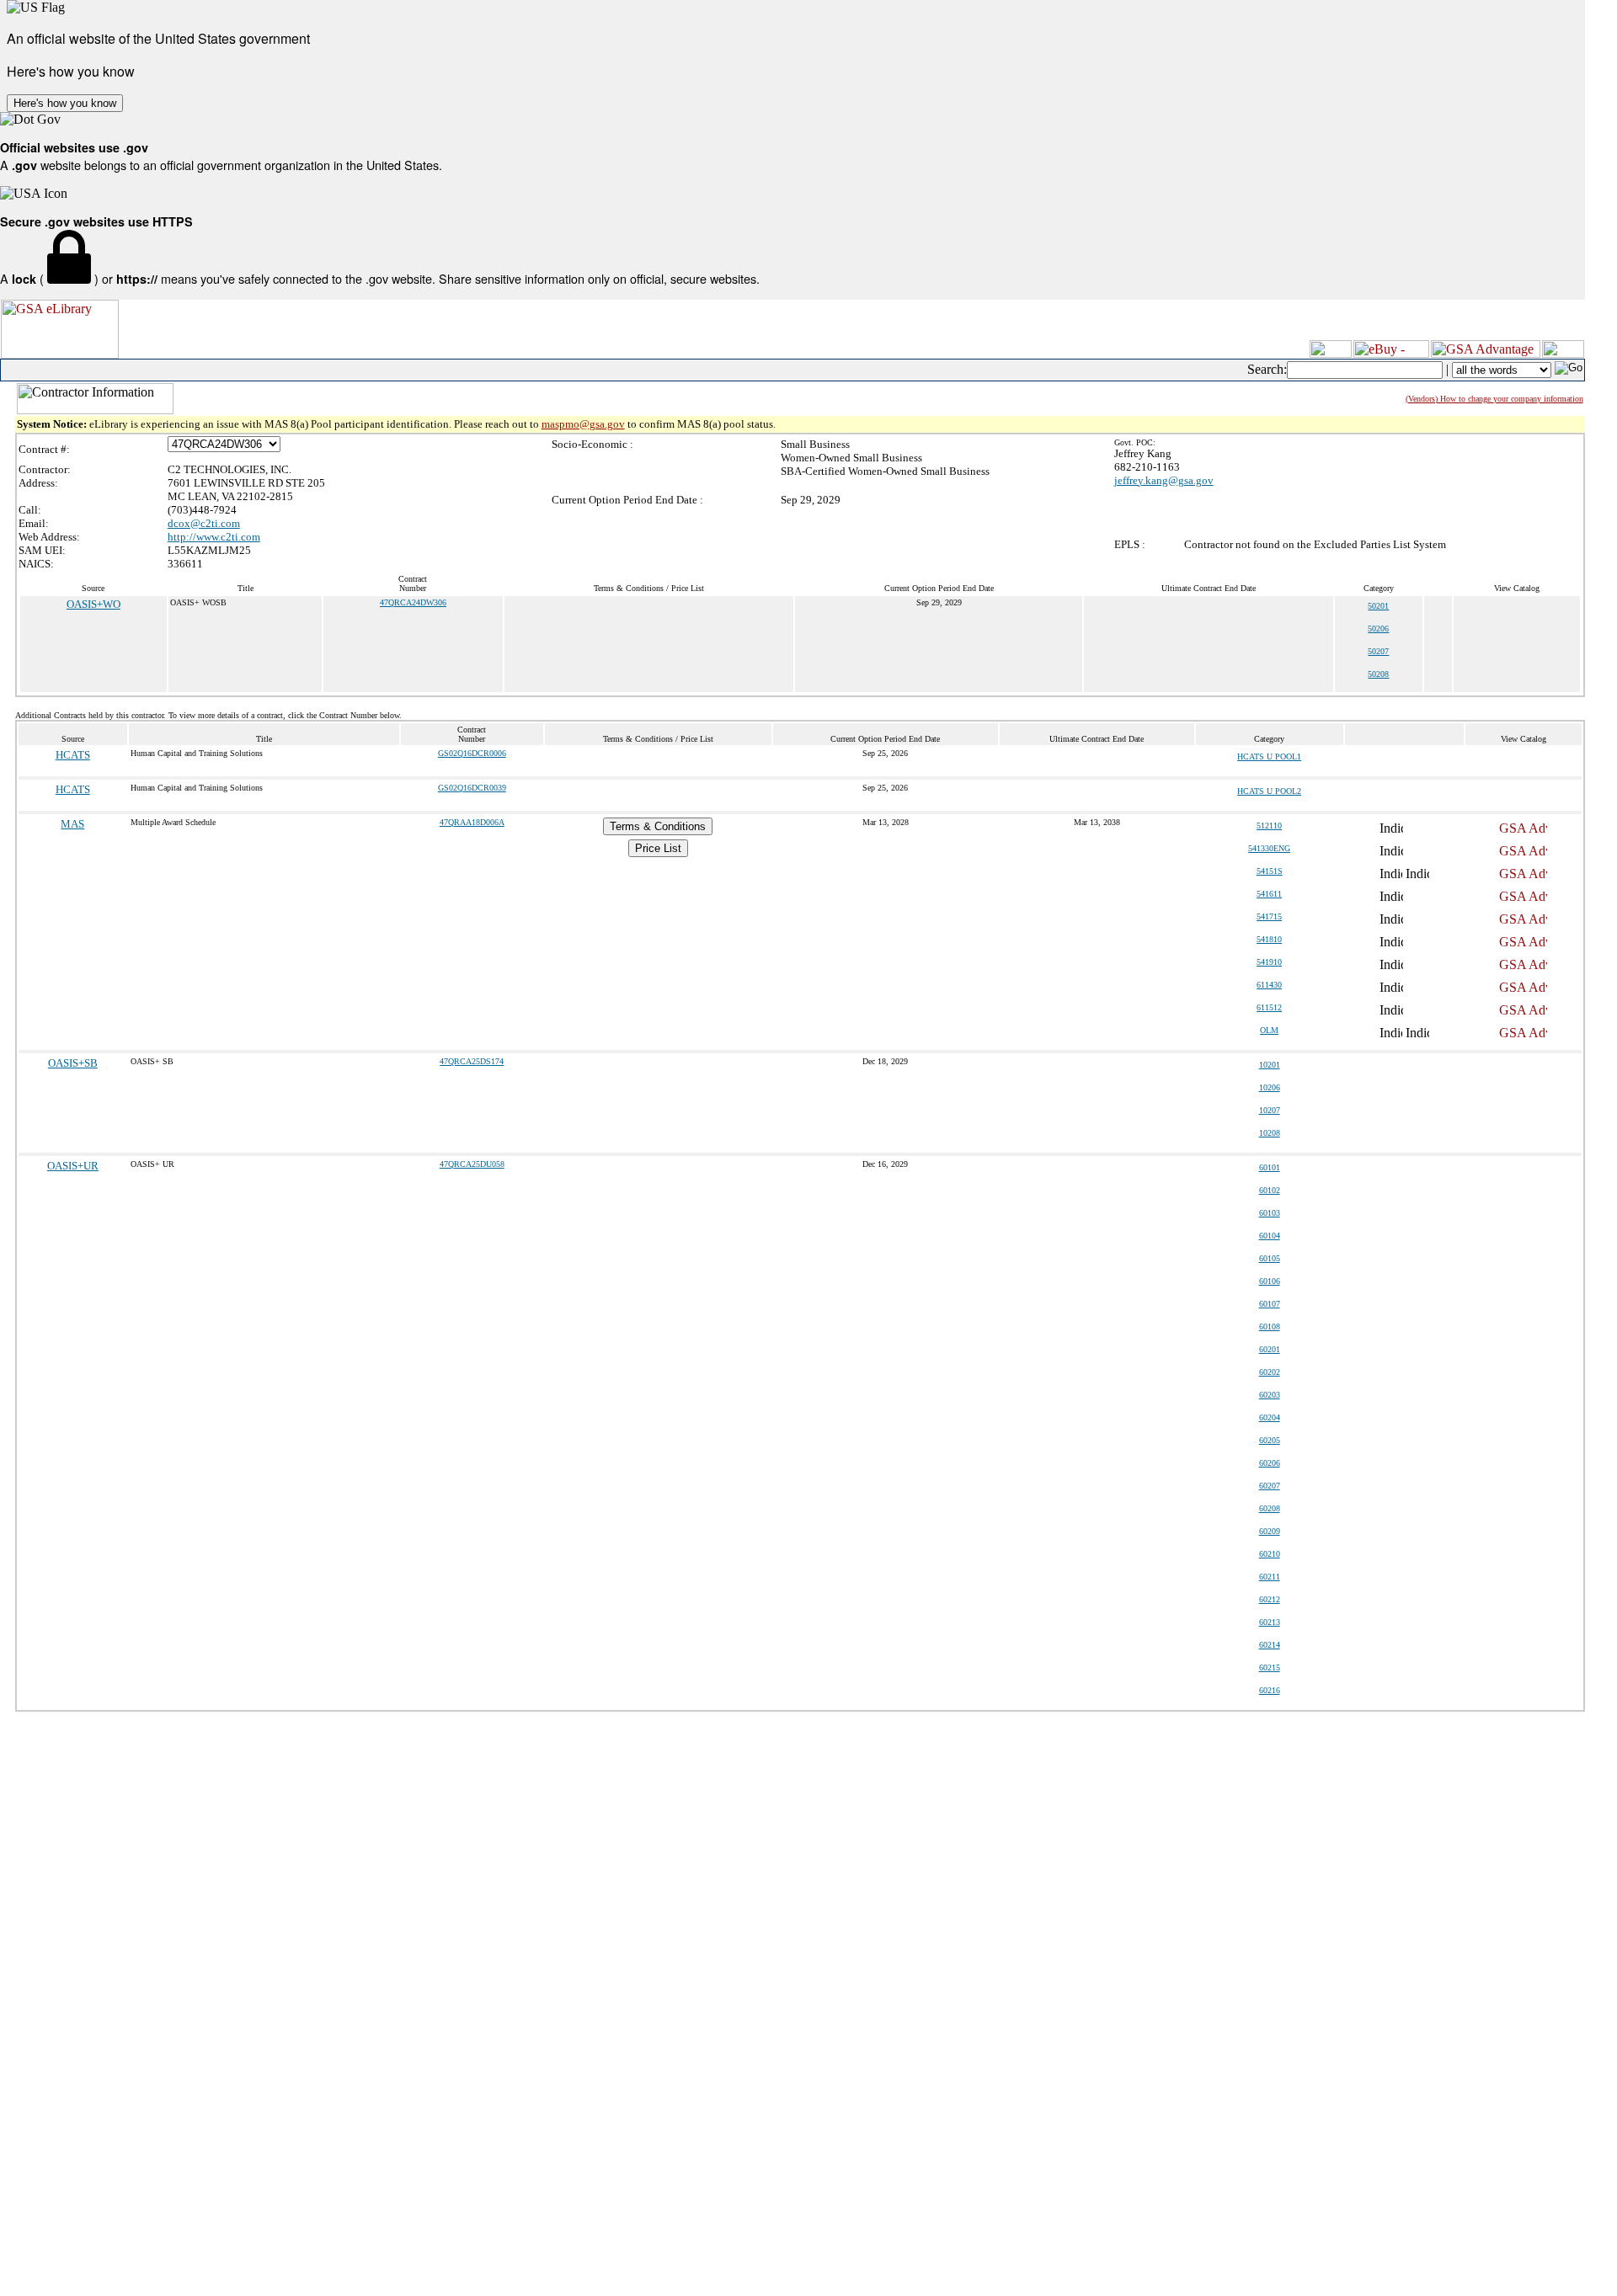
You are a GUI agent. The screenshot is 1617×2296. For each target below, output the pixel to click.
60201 (1270, 1349)
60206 (1270, 1463)
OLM (1269, 1030)
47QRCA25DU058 (472, 1164)
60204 (1270, 1417)
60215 (1270, 1667)
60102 (1270, 1190)
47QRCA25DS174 (472, 1061)
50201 (1378, 606)
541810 (1269, 939)
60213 (1270, 1622)
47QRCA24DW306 (413, 602)
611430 (1269, 985)
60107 (1270, 1304)
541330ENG (1269, 848)
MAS (72, 824)
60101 (1270, 1167)
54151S (1270, 871)
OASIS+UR (73, 1166)
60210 (1270, 1554)
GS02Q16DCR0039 (472, 788)
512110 (1269, 826)
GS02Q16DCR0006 (472, 753)
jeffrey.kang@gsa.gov (1164, 480)
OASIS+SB (73, 1063)
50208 (1378, 674)
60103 (1270, 1213)
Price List (658, 848)
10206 (1270, 1087)
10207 (1270, 1110)
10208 (1270, 1133)
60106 (1270, 1281)
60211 (1270, 1577)
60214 (1270, 1645)
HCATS (73, 755)
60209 (1270, 1531)
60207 (1270, 1486)
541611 (1269, 894)
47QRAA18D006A (472, 822)
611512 (1269, 1007)
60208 (1270, 1508)
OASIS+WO (93, 604)
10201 (1270, 1065)
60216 (1270, 1690)
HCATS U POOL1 (1269, 756)
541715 (1269, 916)
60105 (1270, 1258)
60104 (1270, 1236)
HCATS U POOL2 (1269, 791)
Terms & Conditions (658, 826)
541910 (1269, 962)
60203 (1270, 1395)
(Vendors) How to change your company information (1494, 399)
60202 (1270, 1372)
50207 (1378, 651)
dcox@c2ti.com (204, 523)
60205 (1270, 1440)
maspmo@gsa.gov (583, 424)
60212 (1270, 1599)
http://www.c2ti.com (214, 537)
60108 (1270, 1326)
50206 (1378, 629)
